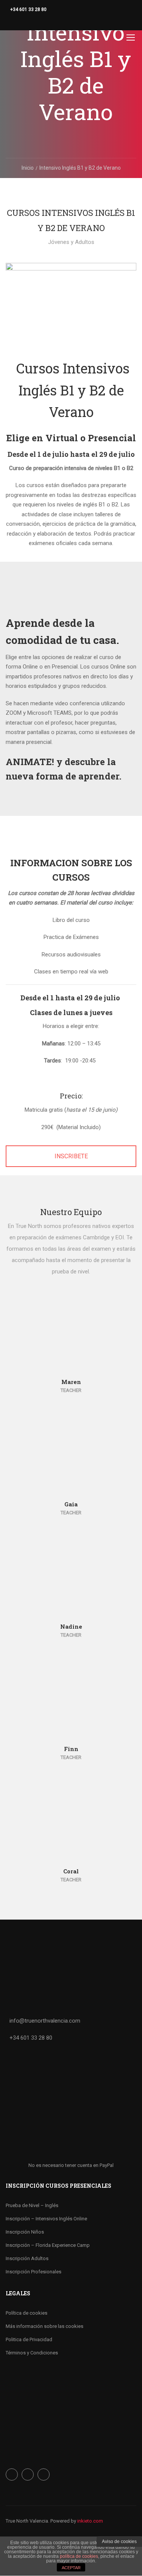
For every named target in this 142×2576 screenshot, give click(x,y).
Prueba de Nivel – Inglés (32, 2205)
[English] (17, 21)
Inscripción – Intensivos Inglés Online (46, 2219)
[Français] (32, 21)
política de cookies (79, 2556)
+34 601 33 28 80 (28, 9)
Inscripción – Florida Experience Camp (48, 2245)
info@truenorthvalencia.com (45, 2021)
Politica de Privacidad (29, 2339)
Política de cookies (27, 2313)
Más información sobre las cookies (44, 2326)
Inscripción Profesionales (34, 2272)
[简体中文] (25, 21)
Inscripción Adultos (27, 2258)
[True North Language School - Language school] (27, 39)
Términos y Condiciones (32, 2353)
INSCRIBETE (71, 1156)
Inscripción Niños (25, 2232)
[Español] (9, 21)
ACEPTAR (71, 2568)
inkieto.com (90, 2521)
